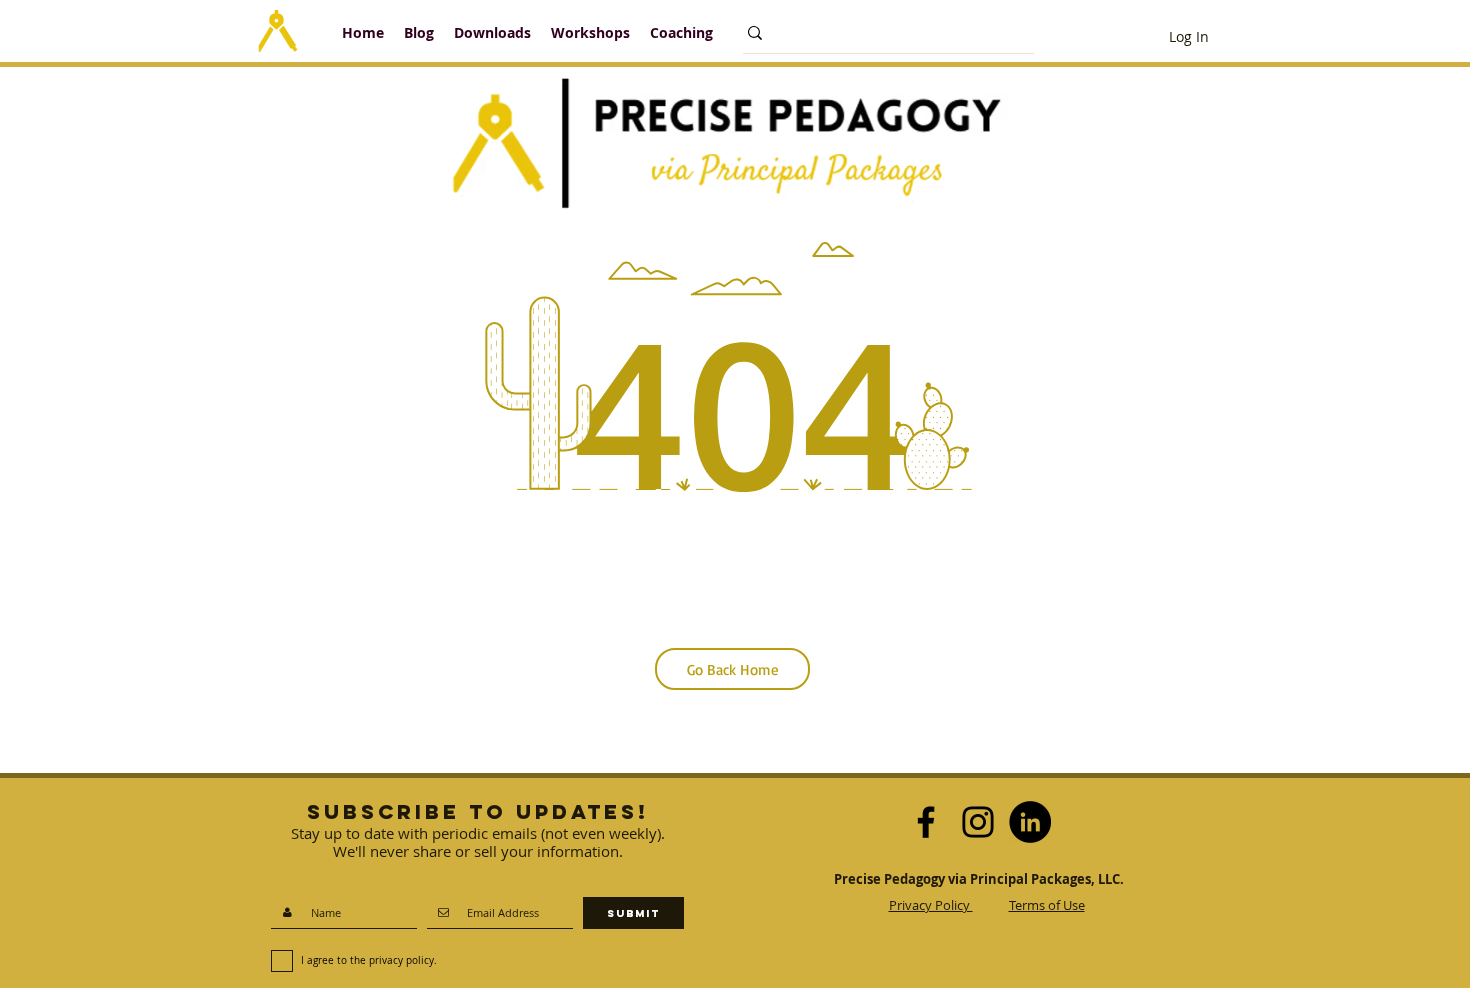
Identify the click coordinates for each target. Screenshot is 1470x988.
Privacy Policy (931, 905)
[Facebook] (926, 822)
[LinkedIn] (1030, 822)
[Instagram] (978, 822)
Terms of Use (1047, 905)
